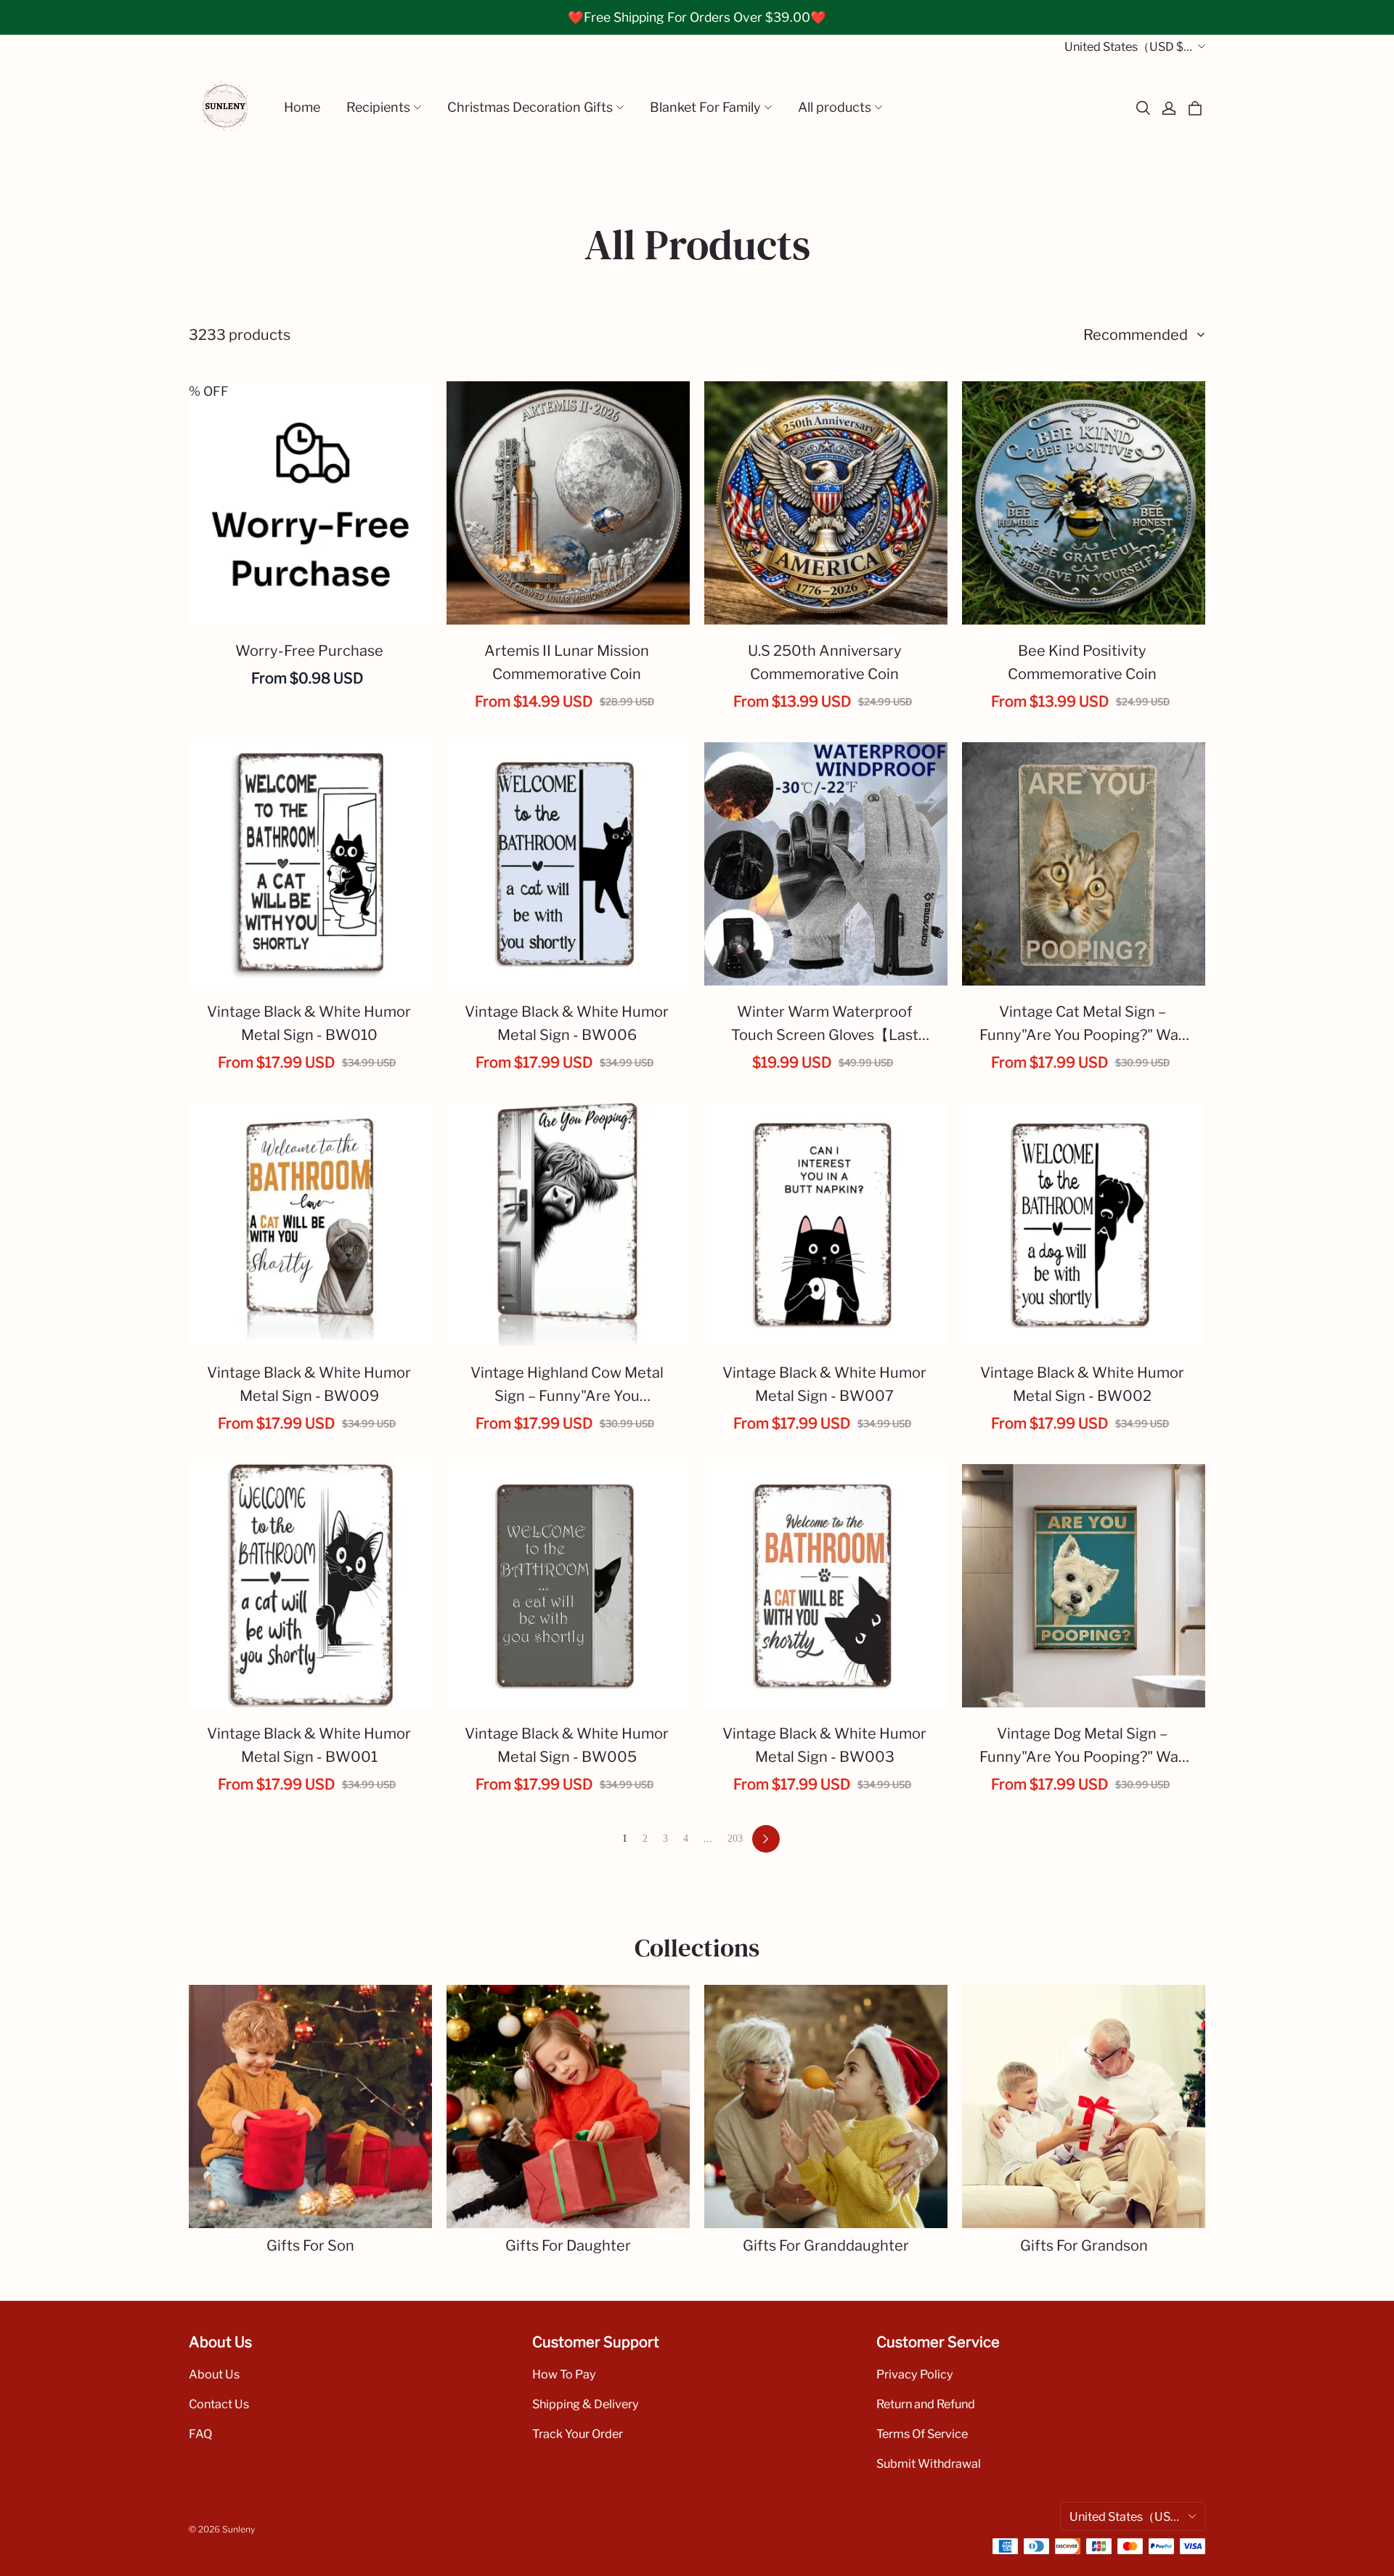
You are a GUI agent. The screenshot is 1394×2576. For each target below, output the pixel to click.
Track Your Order (578, 2434)
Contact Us (219, 2404)
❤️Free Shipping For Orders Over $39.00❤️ (697, 17)
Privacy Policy (915, 2374)
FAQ (200, 2434)
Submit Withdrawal (929, 2463)
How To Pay (564, 2374)
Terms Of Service (922, 2434)
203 (735, 1838)
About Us (214, 2374)
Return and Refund (926, 2404)
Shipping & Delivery (586, 2404)
